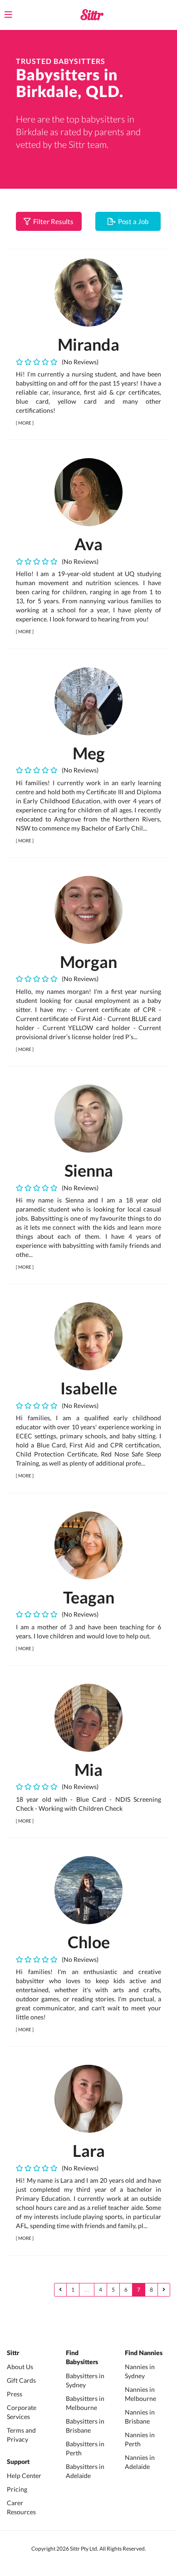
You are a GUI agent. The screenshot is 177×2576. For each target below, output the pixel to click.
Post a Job (132, 221)
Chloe (89, 1942)
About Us (20, 2367)
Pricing (17, 2489)
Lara (89, 2151)
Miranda (88, 344)
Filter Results (52, 221)
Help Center (24, 2476)
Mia (88, 1769)
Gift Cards (21, 2380)
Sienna (89, 1170)
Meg (89, 753)
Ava (88, 544)
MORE (25, 423)
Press (15, 2394)
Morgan (88, 962)
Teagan (89, 1597)
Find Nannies (144, 2353)
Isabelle (89, 1388)
